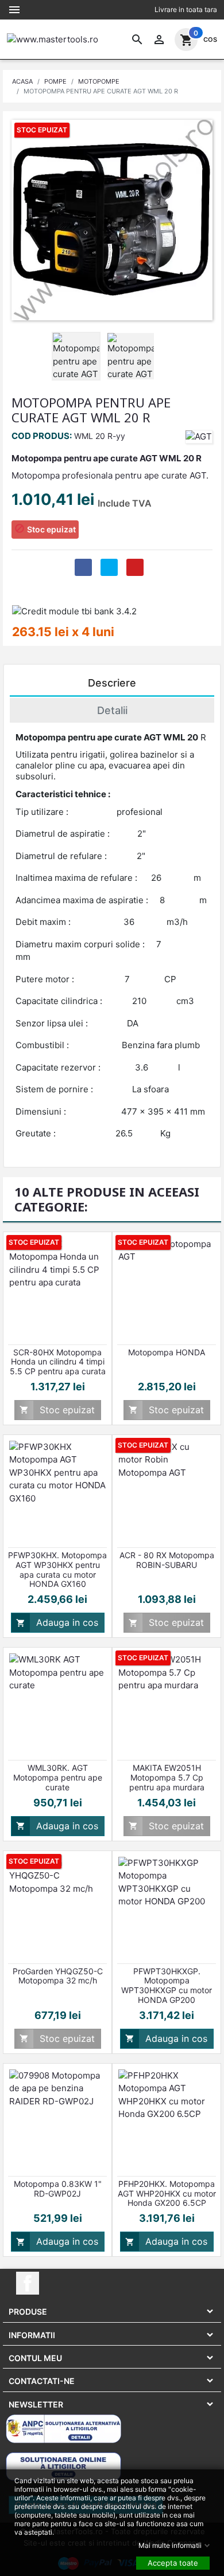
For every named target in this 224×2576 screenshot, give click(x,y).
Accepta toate (173, 2562)
